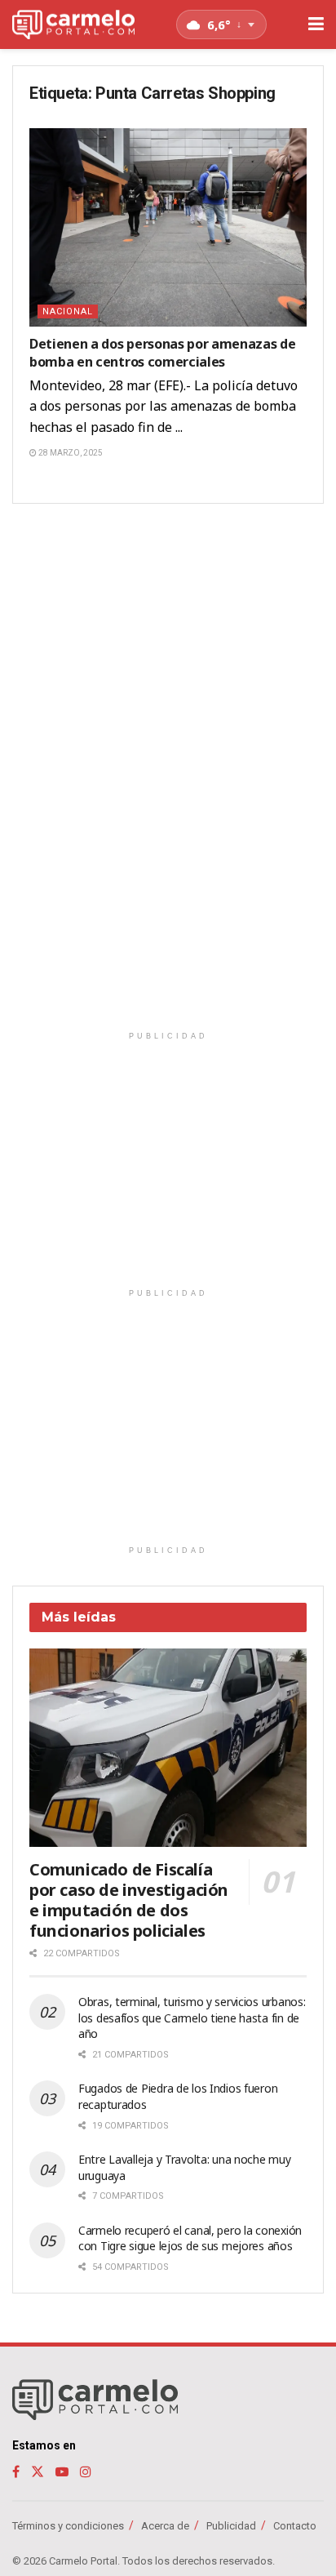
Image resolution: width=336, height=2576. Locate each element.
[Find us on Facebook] (16, 2472)
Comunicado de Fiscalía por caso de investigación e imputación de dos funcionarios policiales (129, 1900)
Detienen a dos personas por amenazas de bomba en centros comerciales (163, 353)
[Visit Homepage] (73, 25)
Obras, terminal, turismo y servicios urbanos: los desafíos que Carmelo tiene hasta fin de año (192, 2018)
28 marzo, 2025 (70, 453)
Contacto (295, 2526)
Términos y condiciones (68, 2526)
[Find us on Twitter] (38, 2472)
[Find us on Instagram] (86, 2472)
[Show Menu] (316, 24)
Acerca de (165, 2526)
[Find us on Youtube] (62, 2472)
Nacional (68, 311)
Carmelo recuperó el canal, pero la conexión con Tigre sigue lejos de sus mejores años (190, 2238)
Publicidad (231, 2526)
